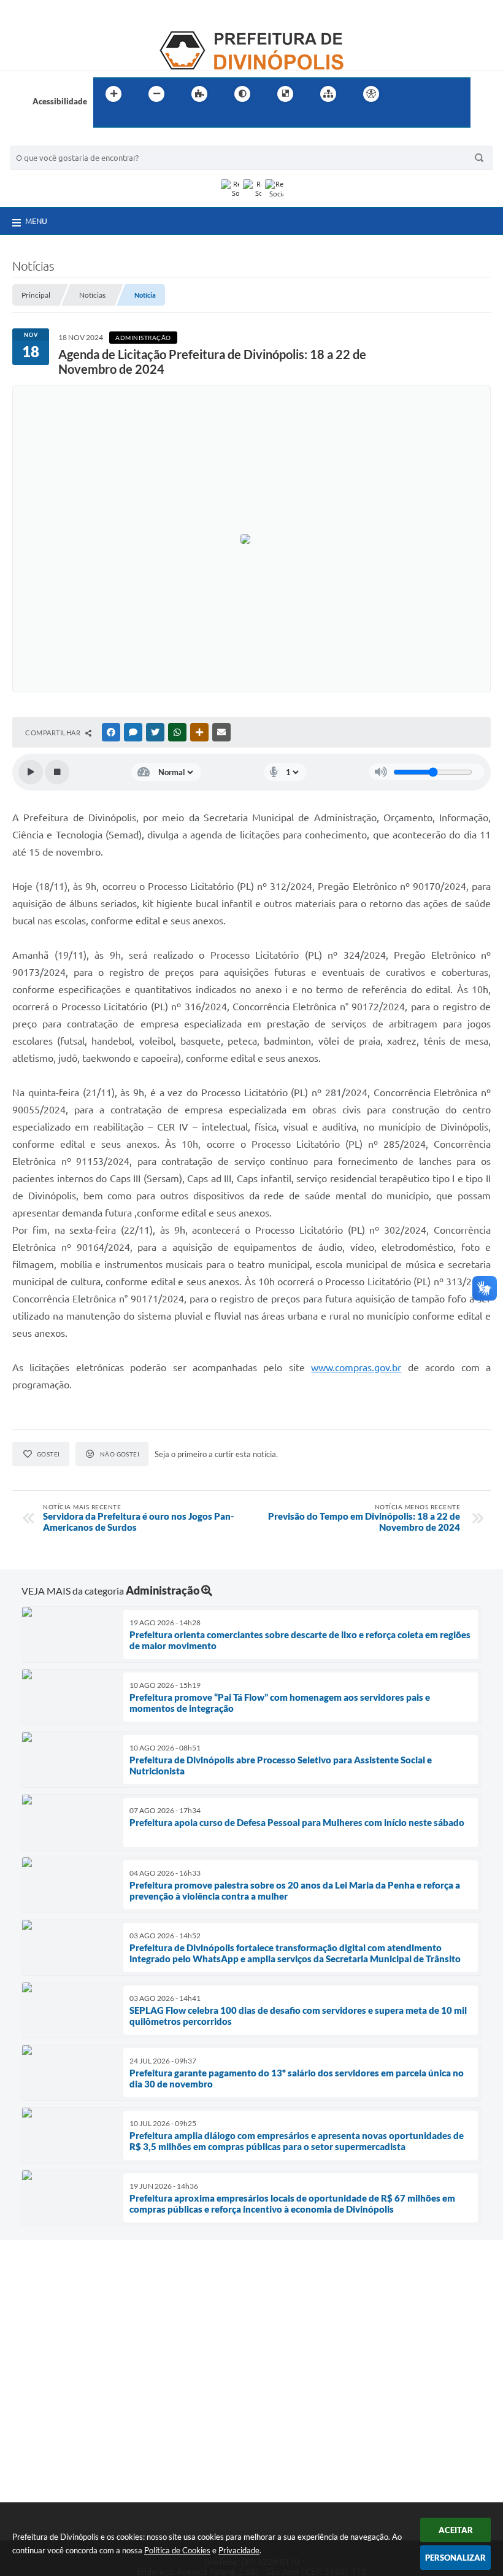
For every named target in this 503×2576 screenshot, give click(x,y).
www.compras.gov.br (356, 1367)
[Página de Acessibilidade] (371, 94)
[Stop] (57, 772)
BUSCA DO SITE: (46, 140)
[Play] (31, 772)
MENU (36, 221)
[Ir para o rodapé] (132, 119)
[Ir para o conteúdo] (406, 94)
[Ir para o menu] (433, 94)
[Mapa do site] (328, 94)
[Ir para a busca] (106, 119)
